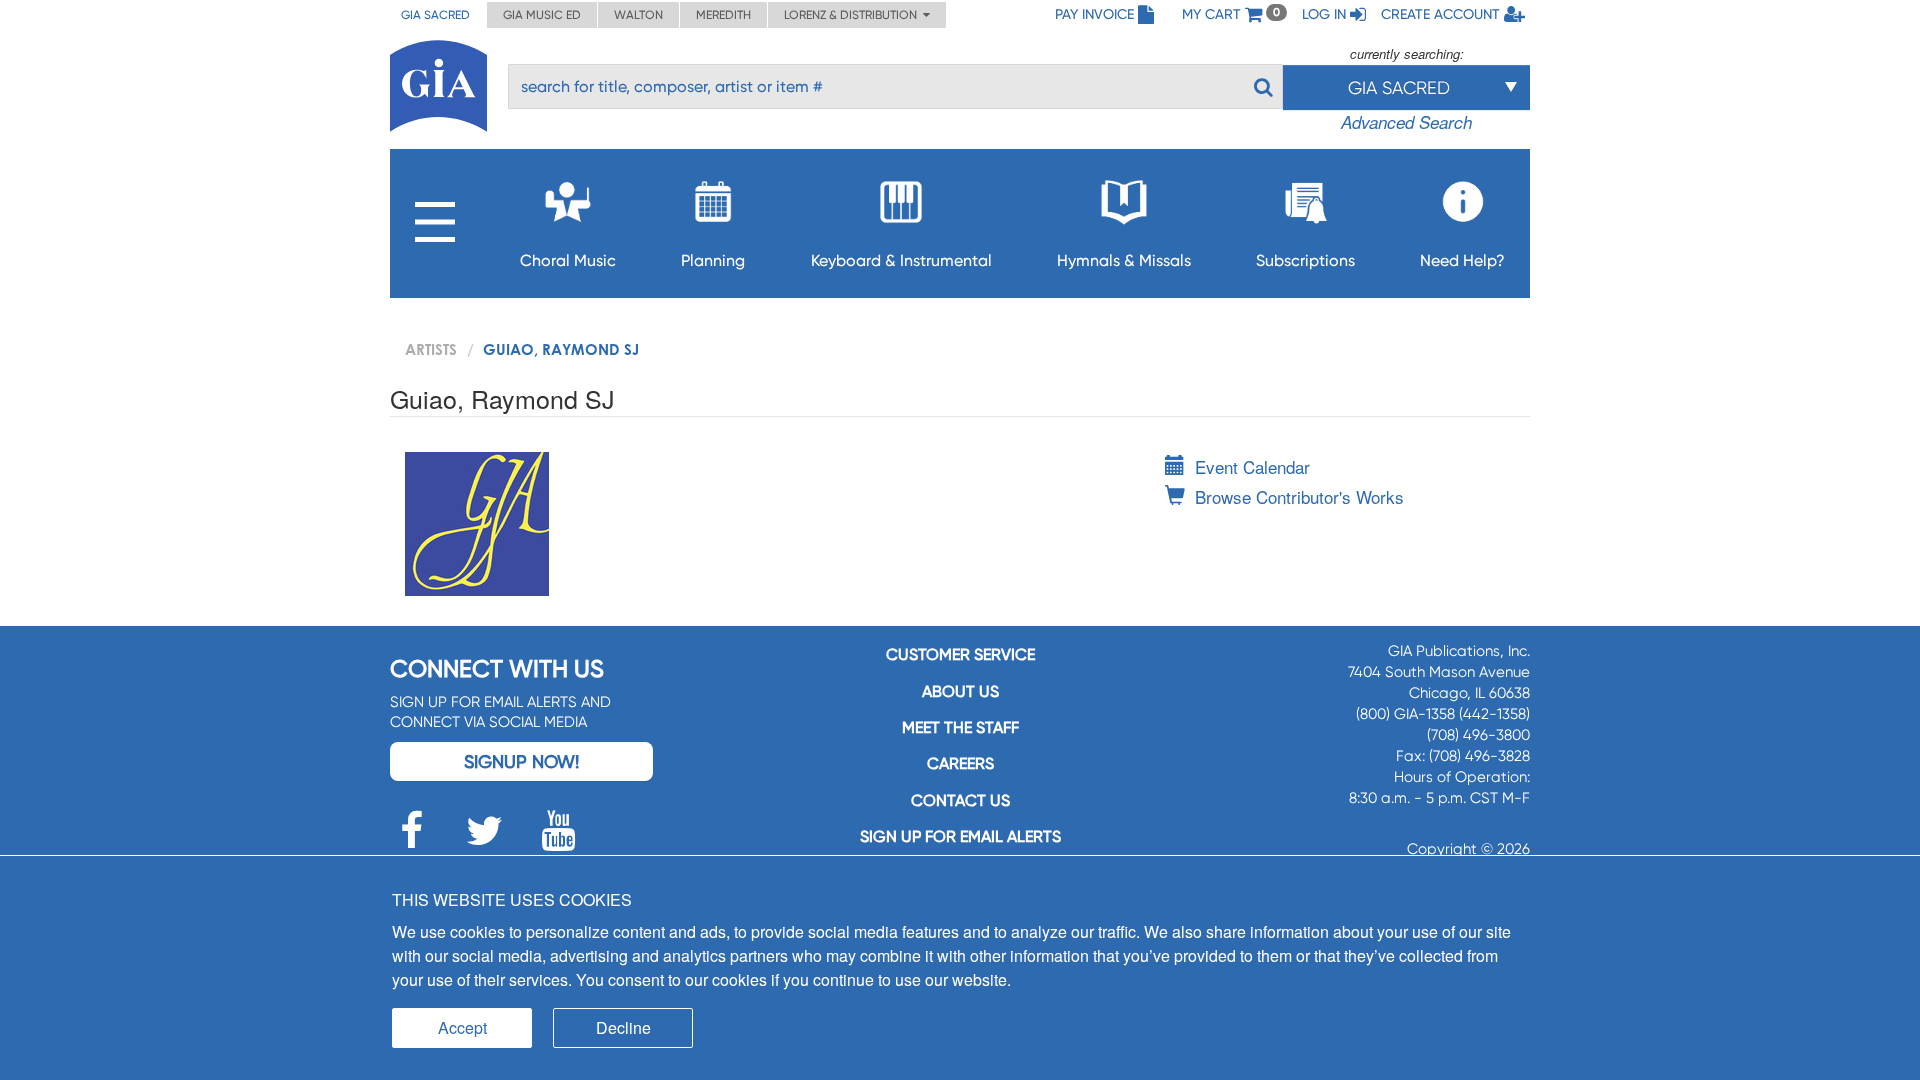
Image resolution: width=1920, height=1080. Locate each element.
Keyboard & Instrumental (901, 260)
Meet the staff (960, 727)
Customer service (960, 654)
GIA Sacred (435, 15)
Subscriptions (1305, 260)
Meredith (723, 15)
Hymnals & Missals (1124, 260)
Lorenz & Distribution (853, 15)
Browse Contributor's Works (1299, 496)
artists (431, 349)
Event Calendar (1252, 466)
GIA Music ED (542, 15)
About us (960, 691)
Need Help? (1462, 260)
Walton (638, 15)
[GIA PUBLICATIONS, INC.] (438, 82)
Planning (713, 260)
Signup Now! (521, 761)
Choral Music (568, 260)
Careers (960, 763)
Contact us (960, 800)
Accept (462, 1027)
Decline (623, 1027)
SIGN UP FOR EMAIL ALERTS (960, 836)
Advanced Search (1406, 122)
